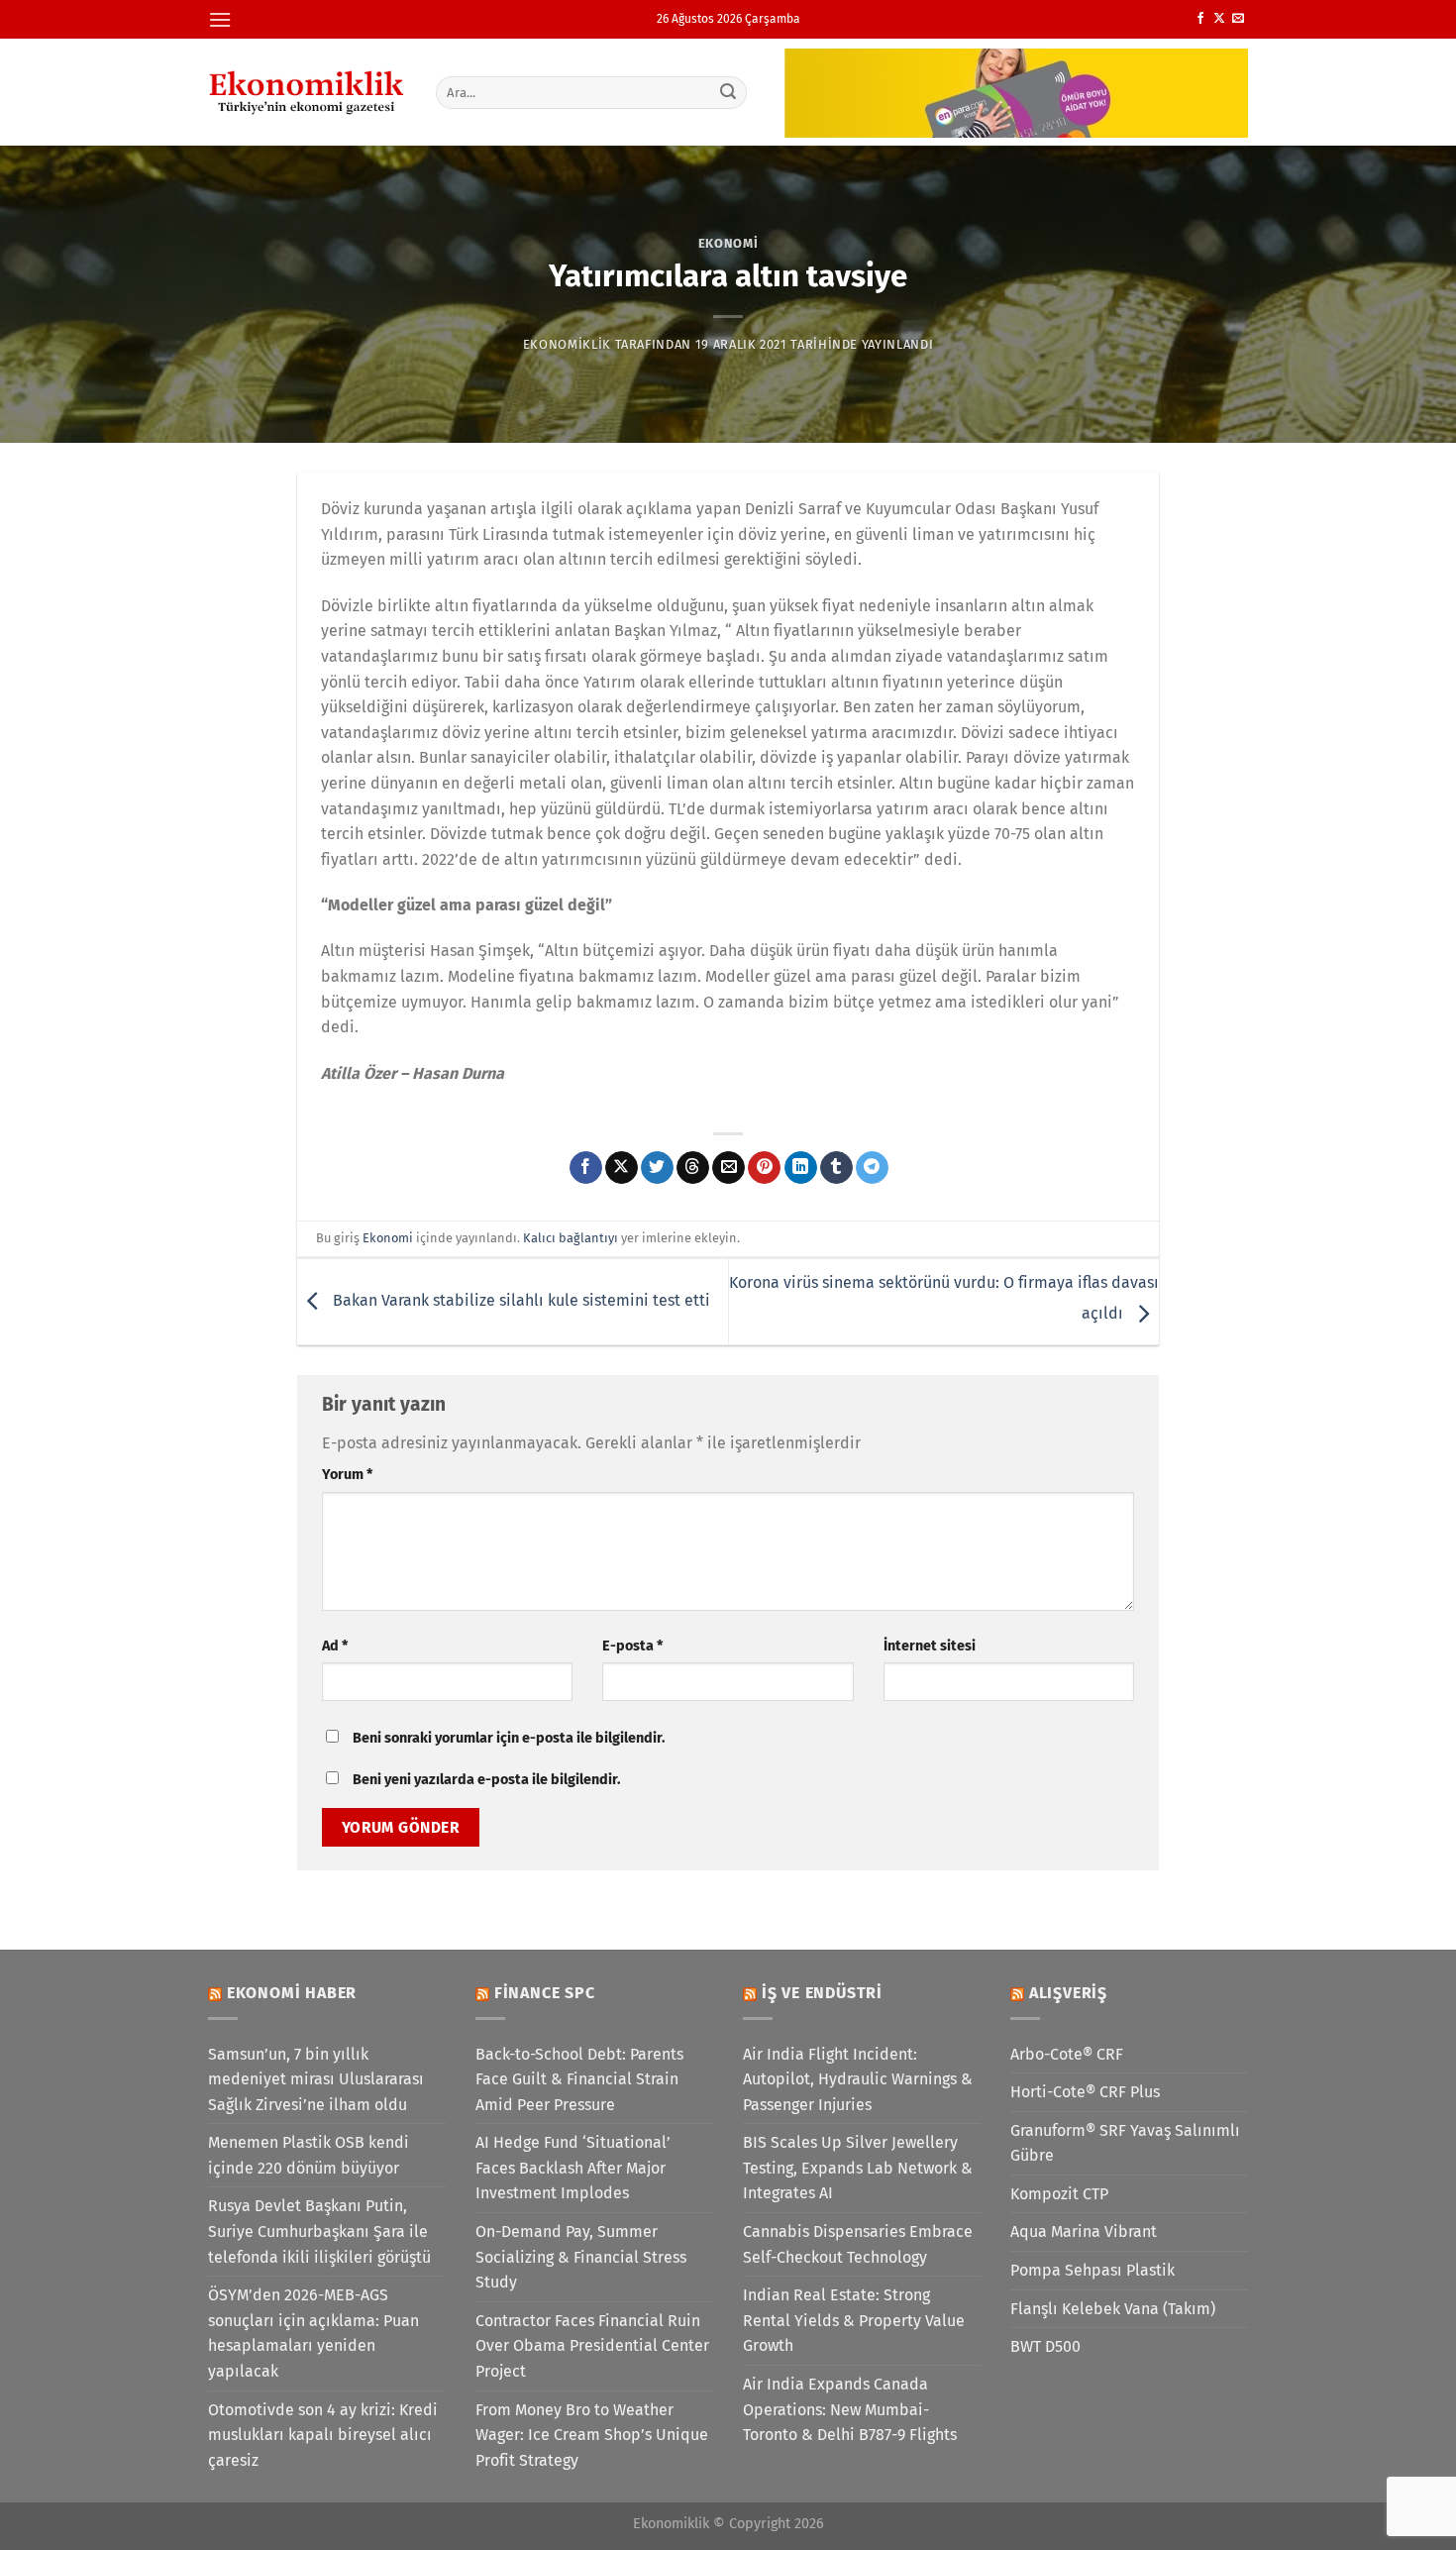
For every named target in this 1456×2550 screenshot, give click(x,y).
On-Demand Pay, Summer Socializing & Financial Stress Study (581, 2257)
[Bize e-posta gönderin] (1238, 19)
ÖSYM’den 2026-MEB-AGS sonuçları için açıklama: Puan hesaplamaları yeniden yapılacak (313, 2333)
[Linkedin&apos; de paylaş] (801, 1168)
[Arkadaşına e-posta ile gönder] (728, 1168)
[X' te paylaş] (622, 1168)
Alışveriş (1068, 1993)
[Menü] (220, 19)
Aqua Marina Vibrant (1084, 2231)
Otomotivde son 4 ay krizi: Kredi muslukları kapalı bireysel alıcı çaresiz (323, 2435)
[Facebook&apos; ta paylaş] (586, 1168)
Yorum (347, 1475)
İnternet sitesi (930, 1646)
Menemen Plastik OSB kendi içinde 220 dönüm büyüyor (309, 2155)
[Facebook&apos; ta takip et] (1200, 19)
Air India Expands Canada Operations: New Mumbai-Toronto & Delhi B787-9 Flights (850, 2409)
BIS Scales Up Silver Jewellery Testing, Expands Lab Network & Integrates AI (858, 2168)
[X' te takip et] (1219, 19)
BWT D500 (1045, 2346)
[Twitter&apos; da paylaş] (657, 1168)
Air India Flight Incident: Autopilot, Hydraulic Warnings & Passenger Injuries (858, 2079)
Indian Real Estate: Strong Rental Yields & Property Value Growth (854, 2320)
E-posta (632, 1646)
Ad (335, 1646)
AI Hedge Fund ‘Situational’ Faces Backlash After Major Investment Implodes (573, 2168)
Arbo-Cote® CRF (1067, 2054)
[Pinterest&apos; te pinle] (764, 1168)
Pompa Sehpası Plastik (1092, 2270)
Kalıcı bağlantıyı (571, 1238)
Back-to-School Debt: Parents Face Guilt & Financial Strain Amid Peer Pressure (579, 2079)
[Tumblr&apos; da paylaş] (836, 1168)
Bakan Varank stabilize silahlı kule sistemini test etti (520, 1300)
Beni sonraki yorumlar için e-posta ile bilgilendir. (509, 1738)
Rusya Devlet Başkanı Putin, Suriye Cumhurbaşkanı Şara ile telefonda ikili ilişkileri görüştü (319, 2231)
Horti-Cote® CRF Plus (1085, 2092)
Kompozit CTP (1059, 2194)
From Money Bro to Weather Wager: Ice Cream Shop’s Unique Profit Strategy (592, 2435)
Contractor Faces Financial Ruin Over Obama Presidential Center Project (592, 2346)
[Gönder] (729, 92)
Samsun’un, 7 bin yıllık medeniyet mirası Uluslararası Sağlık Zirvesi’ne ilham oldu (316, 2079)
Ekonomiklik (567, 344)
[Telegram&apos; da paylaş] (872, 1168)
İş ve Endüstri (822, 1993)
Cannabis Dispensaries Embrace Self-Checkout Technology (858, 2244)
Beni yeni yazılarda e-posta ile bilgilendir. (486, 1780)
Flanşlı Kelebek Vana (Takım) (1113, 2309)
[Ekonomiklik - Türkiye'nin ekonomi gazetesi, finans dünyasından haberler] (307, 92)
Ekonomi (728, 243)
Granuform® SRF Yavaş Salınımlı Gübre (1125, 2143)
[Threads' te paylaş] (693, 1168)
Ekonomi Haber (292, 1993)
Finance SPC (545, 1993)
